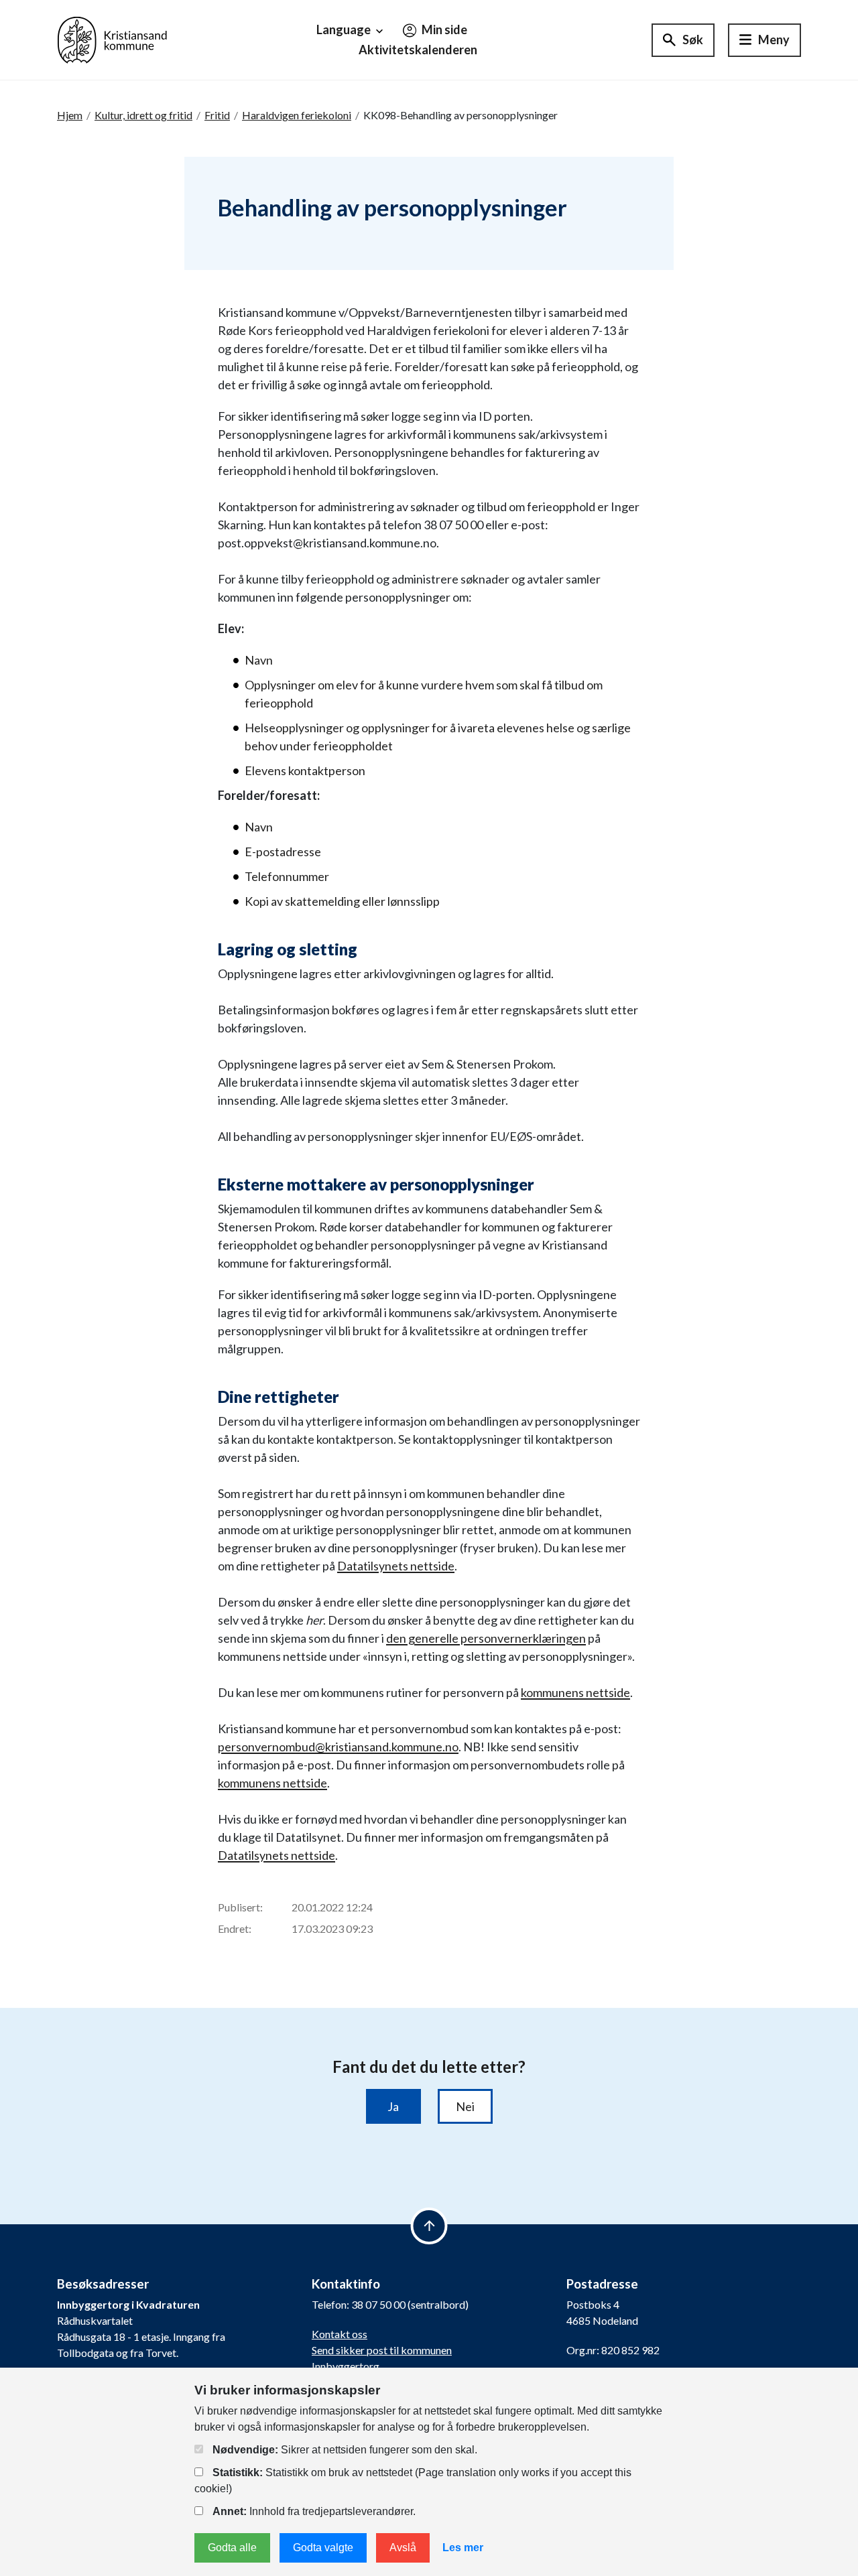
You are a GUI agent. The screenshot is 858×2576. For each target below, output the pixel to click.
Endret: (235, 1928)
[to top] (429, 2226)
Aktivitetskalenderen (418, 50)
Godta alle (232, 2548)
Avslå (403, 2548)
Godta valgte (323, 2548)
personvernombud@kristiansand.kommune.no (338, 1747)
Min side (443, 29)
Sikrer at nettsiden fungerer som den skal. (345, 2450)
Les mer (463, 2548)
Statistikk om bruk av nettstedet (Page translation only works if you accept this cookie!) (413, 2481)
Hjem (70, 115)
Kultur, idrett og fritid (143, 115)
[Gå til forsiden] (112, 39)
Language (345, 29)
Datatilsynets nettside (396, 1566)
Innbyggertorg (346, 2366)
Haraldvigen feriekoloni (297, 115)
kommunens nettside (575, 1692)
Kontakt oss (340, 2334)
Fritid (217, 115)
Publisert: (240, 1907)
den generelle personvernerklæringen (486, 1638)
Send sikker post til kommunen (382, 2350)
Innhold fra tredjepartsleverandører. (314, 2511)
